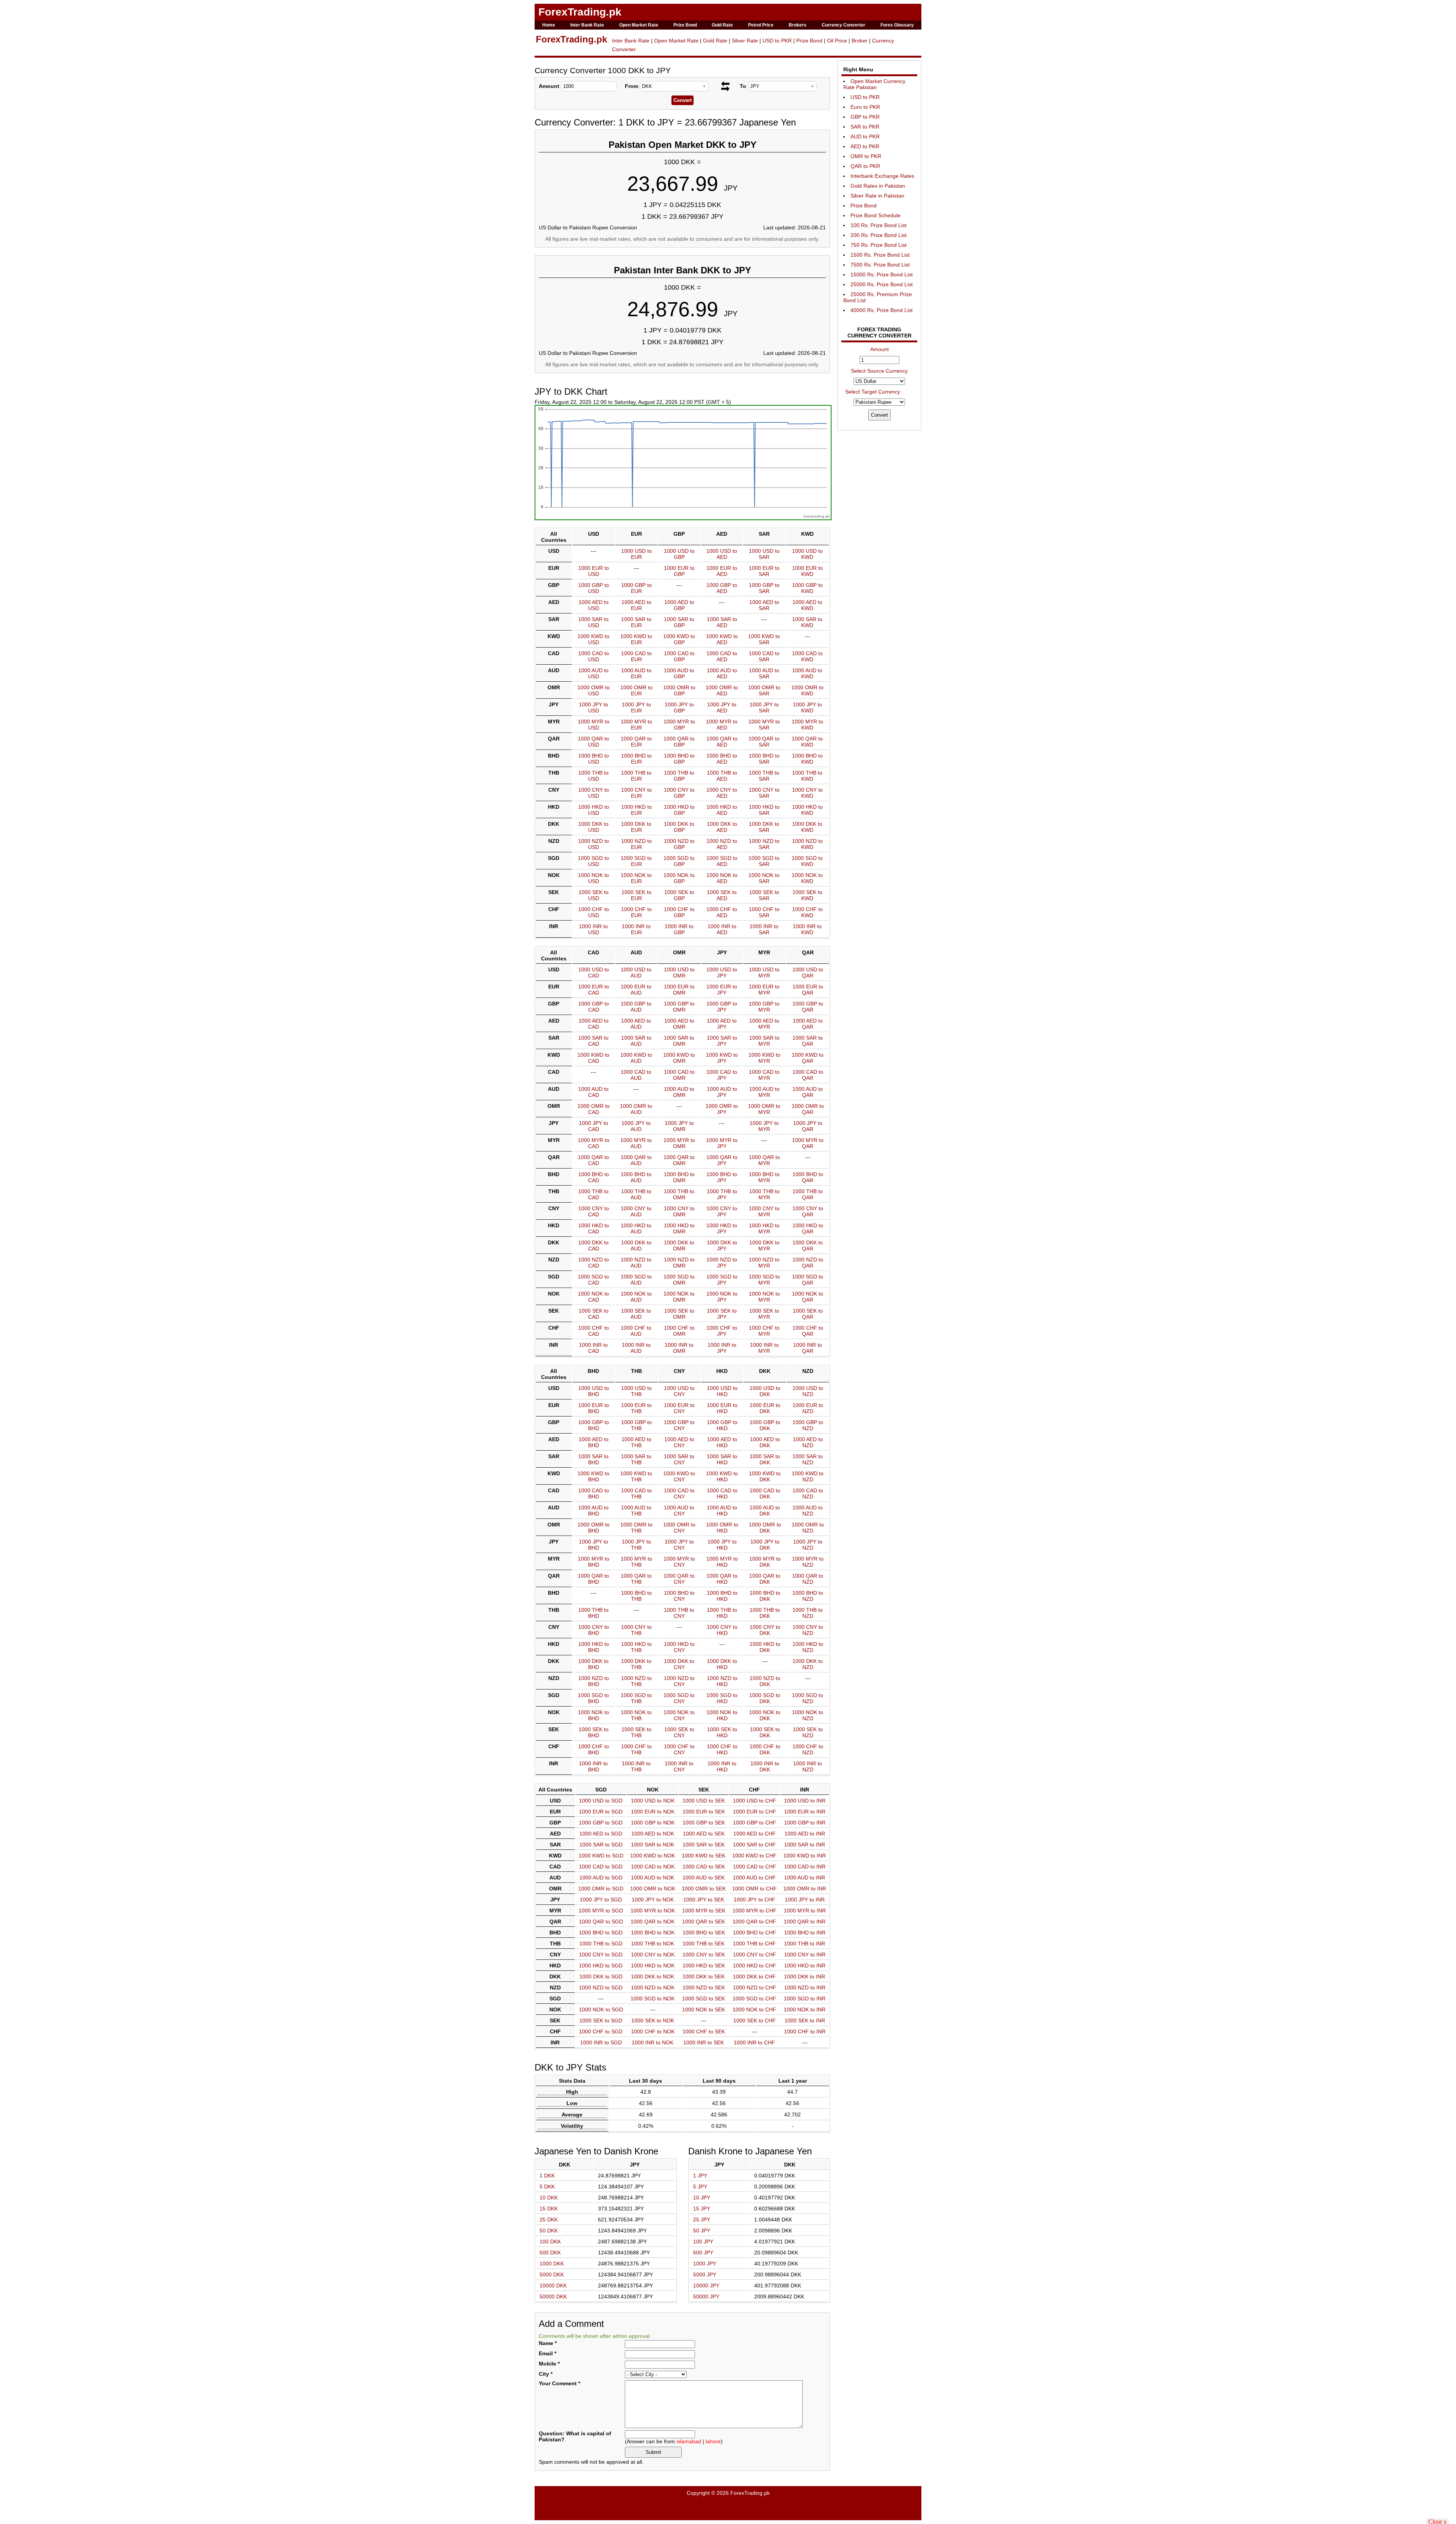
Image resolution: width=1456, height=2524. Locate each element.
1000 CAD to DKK (765, 1493)
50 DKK (549, 2231)
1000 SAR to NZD (808, 1459)
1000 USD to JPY (722, 973)
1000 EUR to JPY (722, 990)
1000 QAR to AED (722, 742)
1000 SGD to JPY (722, 1280)
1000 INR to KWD (807, 929)
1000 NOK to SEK (704, 2009)
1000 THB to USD (593, 776)
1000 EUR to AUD (636, 990)
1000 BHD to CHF (755, 1933)
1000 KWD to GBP (679, 639)
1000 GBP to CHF (755, 1823)
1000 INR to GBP (679, 929)
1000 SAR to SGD (601, 1845)
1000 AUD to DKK (765, 1511)
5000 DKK (552, 2275)
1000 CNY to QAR (808, 1211)
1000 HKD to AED (722, 810)
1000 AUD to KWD (807, 673)
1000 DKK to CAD (593, 1246)
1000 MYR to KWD (807, 725)
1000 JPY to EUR (636, 707)
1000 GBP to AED (722, 588)
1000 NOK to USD (593, 878)
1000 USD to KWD (807, 554)
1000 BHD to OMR (679, 1177)
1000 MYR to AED (722, 725)
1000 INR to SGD (601, 2042)
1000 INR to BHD (593, 1766)
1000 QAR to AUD (636, 1160)
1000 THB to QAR (808, 1194)
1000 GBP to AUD (636, 1007)
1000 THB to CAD (593, 1194)
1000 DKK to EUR (636, 827)
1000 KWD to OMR (679, 1058)
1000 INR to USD (593, 929)
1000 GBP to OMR (679, 1007)
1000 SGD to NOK (653, 1998)
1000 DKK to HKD (722, 1664)
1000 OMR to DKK (765, 1528)
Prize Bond (685, 25)
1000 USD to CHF (755, 1801)
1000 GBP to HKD (722, 1425)
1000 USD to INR (805, 1801)
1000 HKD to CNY (679, 1647)
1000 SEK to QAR (808, 1314)
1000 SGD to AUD (636, 1280)
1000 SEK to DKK (765, 1732)
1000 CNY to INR (805, 1955)
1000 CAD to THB (636, 1493)
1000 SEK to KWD (807, 895)
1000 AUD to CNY (679, 1511)
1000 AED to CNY (679, 1442)
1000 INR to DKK (765, 1766)
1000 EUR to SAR (764, 571)
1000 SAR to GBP (679, 622)
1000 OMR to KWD (807, 690)
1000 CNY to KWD (807, 793)
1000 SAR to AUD (636, 1041)
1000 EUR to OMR (679, 990)
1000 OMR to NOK (653, 1889)
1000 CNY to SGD (601, 1955)
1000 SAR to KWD (807, 622)
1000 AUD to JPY (722, 1092)
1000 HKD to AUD (636, 1228)
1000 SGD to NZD (808, 1698)
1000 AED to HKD (722, 1442)
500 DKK (550, 2253)
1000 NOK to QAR (808, 1297)
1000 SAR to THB (636, 1459)
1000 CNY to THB (636, 1630)
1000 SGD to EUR (636, 861)
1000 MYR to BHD (594, 1562)
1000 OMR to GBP (679, 690)
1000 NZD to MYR (764, 1263)
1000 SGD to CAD (593, 1280)
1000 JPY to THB (636, 1545)
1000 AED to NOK (653, 1834)
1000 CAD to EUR (636, 656)
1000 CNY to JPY (722, 1211)
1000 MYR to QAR (808, 1143)
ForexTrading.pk (580, 12)
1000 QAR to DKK (765, 1579)
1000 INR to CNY (679, 1766)
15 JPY (702, 2209)
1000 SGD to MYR (764, 1280)
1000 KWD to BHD (593, 1476)
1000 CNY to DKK (765, 1630)
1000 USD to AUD (636, 973)
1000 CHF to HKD (722, 1749)
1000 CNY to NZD (808, 1630)
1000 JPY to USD (594, 707)
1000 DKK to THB (636, 1664)
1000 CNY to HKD (722, 1630)
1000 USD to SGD (601, 1801)
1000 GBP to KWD (807, 588)
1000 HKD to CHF (755, 1966)
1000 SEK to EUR (636, 895)
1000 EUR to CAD (594, 990)
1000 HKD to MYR (764, 1228)
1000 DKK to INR (805, 1977)
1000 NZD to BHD (594, 1681)
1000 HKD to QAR (808, 1228)
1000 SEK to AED (722, 895)
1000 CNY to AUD (636, 1211)
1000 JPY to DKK (765, 1545)
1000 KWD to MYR (764, 1058)
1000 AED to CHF (755, 1834)
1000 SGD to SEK (704, 1998)
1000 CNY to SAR (764, 793)
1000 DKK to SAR (764, 827)
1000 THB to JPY (722, 1194)
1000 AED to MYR (764, 1024)
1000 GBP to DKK (765, 1425)
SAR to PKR (865, 127)
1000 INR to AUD (636, 1348)
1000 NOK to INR (805, 2009)
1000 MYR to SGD (601, 1911)
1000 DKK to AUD (636, 1246)
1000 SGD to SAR (764, 861)
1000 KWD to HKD (722, 1476)
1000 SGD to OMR (679, 1280)
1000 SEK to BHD (594, 1732)
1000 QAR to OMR (679, 1160)
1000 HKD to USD (594, 810)
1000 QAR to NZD (808, 1579)
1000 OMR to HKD (722, 1528)
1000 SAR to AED (722, 622)
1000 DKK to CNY (679, 1664)
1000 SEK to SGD (601, 2020)
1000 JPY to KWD (807, 707)
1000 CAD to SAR (764, 656)
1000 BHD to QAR (808, 1177)
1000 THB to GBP (679, 776)
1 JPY (700, 2176)
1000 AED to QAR (808, 1024)
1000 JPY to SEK (704, 1900)
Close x (1437, 2521)
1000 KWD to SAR (764, 639)
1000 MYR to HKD (722, 1562)
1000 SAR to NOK (653, 1845)
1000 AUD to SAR (764, 673)
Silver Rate (745, 41)
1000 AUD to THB (636, 1511)
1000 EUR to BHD (594, 1408)
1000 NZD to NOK (653, 1988)
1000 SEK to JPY (722, 1314)
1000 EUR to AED (722, 571)
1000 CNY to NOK (653, 1955)
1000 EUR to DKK (765, 1408)
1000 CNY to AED (722, 793)
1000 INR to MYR (764, 1348)
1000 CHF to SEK (704, 2031)
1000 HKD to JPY (722, 1228)
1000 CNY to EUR (636, 793)
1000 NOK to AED (722, 878)
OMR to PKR (866, 156)
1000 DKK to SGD (601, 1977)
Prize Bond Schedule (875, 215)
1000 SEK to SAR (764, 895)
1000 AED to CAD (594, 1024)
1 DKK (547, 2176)
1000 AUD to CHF (754, 1878)
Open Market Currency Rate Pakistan (874, 84)
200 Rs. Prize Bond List (879, 235)
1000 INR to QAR (808, 1348)
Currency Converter (843, 25)
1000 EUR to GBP (679, 571)
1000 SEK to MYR (764, 1314)
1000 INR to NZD (808, 1766)
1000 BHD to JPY (722, 1177)
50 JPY (702, 2231)
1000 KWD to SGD (601, 1856)
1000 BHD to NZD (808, 1596)
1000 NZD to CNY (679, 1681)
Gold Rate (722, 25)
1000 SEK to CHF (755, 2020)
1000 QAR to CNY (679, 1579)
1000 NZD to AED (722, 844)
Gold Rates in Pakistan (878, 186)
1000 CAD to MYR (764, 1075)
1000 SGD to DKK (765, 1698)
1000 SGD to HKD (722, 1698)
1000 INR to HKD (722, 1766)
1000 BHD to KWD (807, 759)
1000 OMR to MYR (764, 1109)
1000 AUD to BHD (593, 1511)
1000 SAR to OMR (679, 1041)
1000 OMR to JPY (722, 1109)
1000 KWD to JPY (722, 1058)
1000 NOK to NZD (808, 1715)
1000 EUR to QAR (808, 990)
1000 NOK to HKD (722, 1715)
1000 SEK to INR (805, 2020)
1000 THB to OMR (679, 1194)
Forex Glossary (897, 25)
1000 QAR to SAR (764, 742)
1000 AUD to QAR (808, 1092)
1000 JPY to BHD (594, 1545)
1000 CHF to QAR (808, 1331)
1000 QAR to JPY (722, 1160)
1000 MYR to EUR (636, 725)
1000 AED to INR (805, 1834)
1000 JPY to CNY (679, 1545)
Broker (860, 41)
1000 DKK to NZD (808, 1664)
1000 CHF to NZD (808, 1749)
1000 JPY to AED (722, 707)
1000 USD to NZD (808, 1391)
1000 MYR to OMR (679, 1143)
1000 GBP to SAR (764, 588)
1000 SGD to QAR (808, 1280)
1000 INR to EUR (636, 929)
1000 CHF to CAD (594, 1331)
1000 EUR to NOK (653, 1812)
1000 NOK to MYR (764, 1297)
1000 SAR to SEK (704, 1845)
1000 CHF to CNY (679, 1749)
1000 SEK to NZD (808, 1732)
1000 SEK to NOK (653, 2020)
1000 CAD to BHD (594, 1493)
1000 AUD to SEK (704, 1878)
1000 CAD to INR (805, 1867)
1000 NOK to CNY (679, 1715)
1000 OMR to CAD (594, 1109)
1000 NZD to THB (636, 1681)
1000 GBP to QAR (808, 1007)
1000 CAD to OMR (679, 1075)
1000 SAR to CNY (679, 1459)
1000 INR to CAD (593, 1348)
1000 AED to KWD (807, 605)
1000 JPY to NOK (653, 1900)
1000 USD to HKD (722, 1391)
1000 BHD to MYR (764, 1177)
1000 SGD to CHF (754, 1998)
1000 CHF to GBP (679, 912)
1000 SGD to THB (636, 1698)
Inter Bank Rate (587, 25)
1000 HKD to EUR (636, 810)
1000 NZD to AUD (636, 1263)
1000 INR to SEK (704, 2042)
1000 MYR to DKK (765, 1562)
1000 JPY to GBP (679, 707)
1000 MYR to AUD (636, 1143)
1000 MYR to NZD (808, 1562)
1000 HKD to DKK (765, 1647)
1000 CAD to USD (594, 656)
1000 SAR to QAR (808, 1041)
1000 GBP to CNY (679, 1425)
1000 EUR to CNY (679, 1408)
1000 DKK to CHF (754, 1977)
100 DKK (550, 2242)
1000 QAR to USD (593, 742)
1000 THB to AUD (636, 1194)
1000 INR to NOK (653, 2042)
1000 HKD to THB (636, 1647)
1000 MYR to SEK (704, 1911)
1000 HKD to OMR (679, 1228)
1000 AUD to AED (722, 673)
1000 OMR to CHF (755, 1889)
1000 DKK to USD (593, 827)
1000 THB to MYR (764, 1194)
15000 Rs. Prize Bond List (882, 275)
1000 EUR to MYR (764, 990)
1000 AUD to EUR (636, 673)
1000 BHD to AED (722, 759)
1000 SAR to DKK (765, 1459)
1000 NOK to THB (636, 1715)
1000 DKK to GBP (679, 827)
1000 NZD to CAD (594, 1263)
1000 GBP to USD (594, 588)
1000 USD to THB (636, 1391)
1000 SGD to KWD (807, 861)
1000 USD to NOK (653, 1801)
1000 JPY (705, 2264)
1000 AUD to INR (805, 1878)
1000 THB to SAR (764, 776)
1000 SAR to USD (593, 622)
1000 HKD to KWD (807, 810)
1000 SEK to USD (594, 895)
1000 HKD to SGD (601, 1966)
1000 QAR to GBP (679, 742)
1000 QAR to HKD (722, 1579)
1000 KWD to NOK (653, 1856)
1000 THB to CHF (754, 1944)
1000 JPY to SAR (764, 707)
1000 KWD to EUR (636, 639)
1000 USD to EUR (636, 554)
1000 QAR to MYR (764, 1160)
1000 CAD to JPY (722, 1075)
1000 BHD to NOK (653, 1933)
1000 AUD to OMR (679, 1092)
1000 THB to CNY (679, 1613)
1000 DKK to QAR (808, 1246)
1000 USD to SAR (764, 554)
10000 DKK (553, 2286)
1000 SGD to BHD (593, 1698)
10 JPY (702, 2198)
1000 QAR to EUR (636, 742)
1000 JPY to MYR (764, 1126)
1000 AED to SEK (704, 1834)
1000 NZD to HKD (722, 1681)
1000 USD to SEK (704, 1801)
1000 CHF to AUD (636, 1331)
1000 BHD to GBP (679, 759)
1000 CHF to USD (594, 912)
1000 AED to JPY (722, 1024)
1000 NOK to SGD (601, 2009)
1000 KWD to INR (805, 1856)
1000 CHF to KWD (807, 912)
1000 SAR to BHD (593, 1459)
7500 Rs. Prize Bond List (880, 265)
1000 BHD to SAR (764, 759)
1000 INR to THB (636, 1766)
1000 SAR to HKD (722, 1459)
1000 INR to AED (722, 929)
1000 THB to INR (805, 1944)
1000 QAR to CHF (754, 1922)
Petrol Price (761, 25)
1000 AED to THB (636, 1442)
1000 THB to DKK (765, 1613)
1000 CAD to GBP (679, 656)
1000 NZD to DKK (765, 1681)
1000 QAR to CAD (593, 1160)
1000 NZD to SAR (764, 844)
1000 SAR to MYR (764, 1041)
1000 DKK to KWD (807, 827)
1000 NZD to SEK (704, 1988)
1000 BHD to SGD (601, 1933)
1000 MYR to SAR (764, 725)
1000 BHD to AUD (636, 1177)
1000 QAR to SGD (601, 1922)
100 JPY (703, 2242)
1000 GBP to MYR (764, 1007)
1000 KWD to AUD (636, 1058)
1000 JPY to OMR (679, 1126)
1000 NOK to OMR (679, 1297)
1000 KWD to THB (636, 1476)
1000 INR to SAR (764, 929)
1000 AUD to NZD (808, 1511)
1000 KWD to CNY (679, 1476)
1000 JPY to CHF (755, 1900)
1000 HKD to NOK (653, 1966)
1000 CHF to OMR (679, 1331)
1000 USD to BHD (594, 1391)
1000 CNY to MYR (764, 1211)
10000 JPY (706, 2286)
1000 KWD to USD (593, 639)
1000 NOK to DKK (765, 1715)
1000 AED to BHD (594, 1442)
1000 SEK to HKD (722, 1732)
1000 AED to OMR (679, 1024)
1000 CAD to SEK (704, 1867)
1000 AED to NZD (808, 1442)
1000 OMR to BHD (594, 1528)
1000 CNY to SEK (704, 1955)
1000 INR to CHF (754, 2042)
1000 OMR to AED (722, 690)
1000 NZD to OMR (679, 1263)
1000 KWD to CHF (754, 1856)
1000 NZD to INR (805, 1988)
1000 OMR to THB (636, 1528)
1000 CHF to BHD (594, 1749)
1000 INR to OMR (679, 1348)
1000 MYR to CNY (679, 1562)
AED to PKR (865, 146)
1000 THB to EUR (636, 776)
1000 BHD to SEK (704, 1933)
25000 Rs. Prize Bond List (882, 284)
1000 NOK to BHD (593, 1715)
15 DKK (549, 2209)
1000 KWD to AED (722, 639)
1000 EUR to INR (805, 1812)
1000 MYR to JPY (722, 1143)
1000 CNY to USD (594, 793)
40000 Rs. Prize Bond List (882, 310)
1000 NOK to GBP (679, 878)
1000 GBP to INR (805, 1823)
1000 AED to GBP (679, 605)
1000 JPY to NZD (808, 1545)
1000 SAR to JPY (722, 1041)
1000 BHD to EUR (636, 759)
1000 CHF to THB (636, 1749)
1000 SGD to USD (593, 861)
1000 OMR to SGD (601, 1889)
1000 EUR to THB (636, 1408)
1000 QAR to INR (805, 1922)
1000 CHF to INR (805, 2031)
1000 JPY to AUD (636, 1126)
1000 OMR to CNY (679, 1528)
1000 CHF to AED (722, 912)
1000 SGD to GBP (679, 861)
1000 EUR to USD (594, 571)
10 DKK (549, 2198)
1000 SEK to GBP (679, 895)
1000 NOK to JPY (722, 1297)
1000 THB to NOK (653, 1944)
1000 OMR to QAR (808, 1109)
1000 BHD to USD (594, 759)
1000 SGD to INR (805, 1998)
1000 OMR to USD (594, 690)
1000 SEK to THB (636, 1732)
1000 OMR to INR (805, 1889)
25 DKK (549, 2220)
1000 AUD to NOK (653, 1878)
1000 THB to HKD (722, 1613)
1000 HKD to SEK (704, 1966)
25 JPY (702, 2220)
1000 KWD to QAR (808, 1058)
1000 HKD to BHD (594, 1647)
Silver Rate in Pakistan (877, 196)
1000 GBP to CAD (594, 1007)
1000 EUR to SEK (704, 1812)
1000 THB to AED (722, 776)
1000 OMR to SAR (764, 690)
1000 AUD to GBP (679, 673)
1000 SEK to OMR (679, 1314)
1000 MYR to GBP (679, 725)
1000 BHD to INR (805, 1933)
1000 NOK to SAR (764, 878)
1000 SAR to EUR (636, 622)
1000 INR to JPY (722, 1348)
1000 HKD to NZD (808, 1647)
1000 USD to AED (722, 554)
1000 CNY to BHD (594, 1630)
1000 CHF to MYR (764, 1331)
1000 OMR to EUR (636, 690)
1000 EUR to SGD (601, 1812)
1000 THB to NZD (808, 1613)
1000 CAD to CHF (755, 1867)
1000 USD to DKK (765, 1391)
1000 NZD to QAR (808, 1263)
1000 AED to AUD (636, 1024)
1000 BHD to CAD (594, 1177)
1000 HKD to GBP (679, 810)
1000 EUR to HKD (722, 1408)
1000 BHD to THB (636, 1596)
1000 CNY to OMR (679, 1211)
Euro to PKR (865, 107)
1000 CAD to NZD (808, 1493)
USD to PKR (777, 41)
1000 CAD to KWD (807, 656)
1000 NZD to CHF (755, 1988)
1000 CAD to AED (722, 656)
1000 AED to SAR (764, 605)
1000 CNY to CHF (755, 1955)
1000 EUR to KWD (807, 571)
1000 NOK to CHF (754, 2009)
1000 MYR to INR (805, 1911)
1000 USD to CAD (594, 973)
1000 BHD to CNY (679, 1596)
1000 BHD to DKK (765, 1596)
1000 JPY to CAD (594, 1126)
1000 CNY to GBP (679, 793)
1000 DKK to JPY (722, 1246)
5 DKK (547, 2187)
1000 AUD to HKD (722, 1511)
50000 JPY (706, 2297)
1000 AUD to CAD (593, 1092)
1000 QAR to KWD (807, 742)
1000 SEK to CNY (679, 1732)
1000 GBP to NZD (808, 1425)
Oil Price (837, 41)
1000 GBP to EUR (636, 588)
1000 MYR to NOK (653, 1911)
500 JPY (703, 2253)
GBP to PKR (865, 117)
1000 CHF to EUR (636, 912)
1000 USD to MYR (764, 973)
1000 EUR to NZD (808, 1408)
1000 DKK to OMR (679, 1246)
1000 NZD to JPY (722, 1263)
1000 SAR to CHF (754, 1845)
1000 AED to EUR (636, 605)
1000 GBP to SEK (704, 1823)
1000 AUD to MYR (764, 1092)
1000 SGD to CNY (679, 1698)
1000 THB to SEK (704, 1944)
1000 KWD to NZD (808, 1476)
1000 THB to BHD (593, 1613)
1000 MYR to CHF (755, 1911)
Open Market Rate (639, 25)
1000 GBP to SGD (601, 1823)
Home (549, 25)
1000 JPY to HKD (722, 1545)
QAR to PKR (865, 166)
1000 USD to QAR (808, 973)
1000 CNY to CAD (594, 1211)
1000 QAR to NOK (653, 1922)
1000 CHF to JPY (722, 1331)
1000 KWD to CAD (593, 1058)
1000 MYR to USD (594, 725)
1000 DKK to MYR (764, 1246)
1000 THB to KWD (807, 776)
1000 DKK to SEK (704, 1977)
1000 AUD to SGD (601, 1878)
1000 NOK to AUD (636, 1297)
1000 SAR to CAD (593, 1041)
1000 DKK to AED (722, 827)
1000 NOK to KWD (807, 878)
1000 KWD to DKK (765, 1476)
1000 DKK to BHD (593, 1664)
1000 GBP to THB (636, 1425)
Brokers (798, 25)
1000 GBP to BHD (594, 1425)
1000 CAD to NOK (653, 1867)
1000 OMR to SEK (704, 1889)
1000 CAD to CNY (679, 1493)
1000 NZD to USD (594, 844)
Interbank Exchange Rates (882, 176)
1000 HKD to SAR (764, 810)
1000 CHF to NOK (653, 2031)
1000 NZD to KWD (807, 844)
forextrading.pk (817, 516)
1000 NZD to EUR (636, 844)
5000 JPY (705, 2275)
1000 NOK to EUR (636, 878)
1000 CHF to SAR (764, 912)
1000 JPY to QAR (808, 1126)
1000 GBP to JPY (722, 1007)
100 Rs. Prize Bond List (879, 225)
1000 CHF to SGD (601, 2031)
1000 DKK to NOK (653, 1977)
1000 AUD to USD (593, 673)
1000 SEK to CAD (594, 1314)
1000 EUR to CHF (755, 1812)
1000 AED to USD (594, 605)
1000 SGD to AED (722, 861)
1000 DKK (552, 2264)
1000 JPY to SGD (601, 1900)
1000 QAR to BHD (593, 1579)
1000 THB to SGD (601, 1944)
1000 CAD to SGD (601, 1867)
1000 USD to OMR (679, 973)
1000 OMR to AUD (636, 1109)
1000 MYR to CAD (594, 1143)
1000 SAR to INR (805, 1845)
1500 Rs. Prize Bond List (880, 255)
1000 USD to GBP (679, 554)
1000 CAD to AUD (636, 1075)
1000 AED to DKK (765, 1442)
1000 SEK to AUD (636, 1314)
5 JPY (700, 2187)
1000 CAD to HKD (722, 1493)
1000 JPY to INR (805, 1900)
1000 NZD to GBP (679, 844)
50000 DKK (553, 2297)
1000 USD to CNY (679, 1391)
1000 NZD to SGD (601, 1988)
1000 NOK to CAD (593, 1297)
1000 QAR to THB (636, 1579)
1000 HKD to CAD (594, 1228)
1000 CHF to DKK (765, 1749)
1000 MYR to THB (636, 1562)
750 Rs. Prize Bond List (879, 245)
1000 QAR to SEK (704, 1922)
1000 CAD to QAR (808, 1075)
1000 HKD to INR (805, 1966)
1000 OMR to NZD (808, 1528)
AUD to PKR (865, 136)
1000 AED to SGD (601, 1834)
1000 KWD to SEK (704, 1856)
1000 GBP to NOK (653, 1823)
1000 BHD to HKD (722, 1596)
